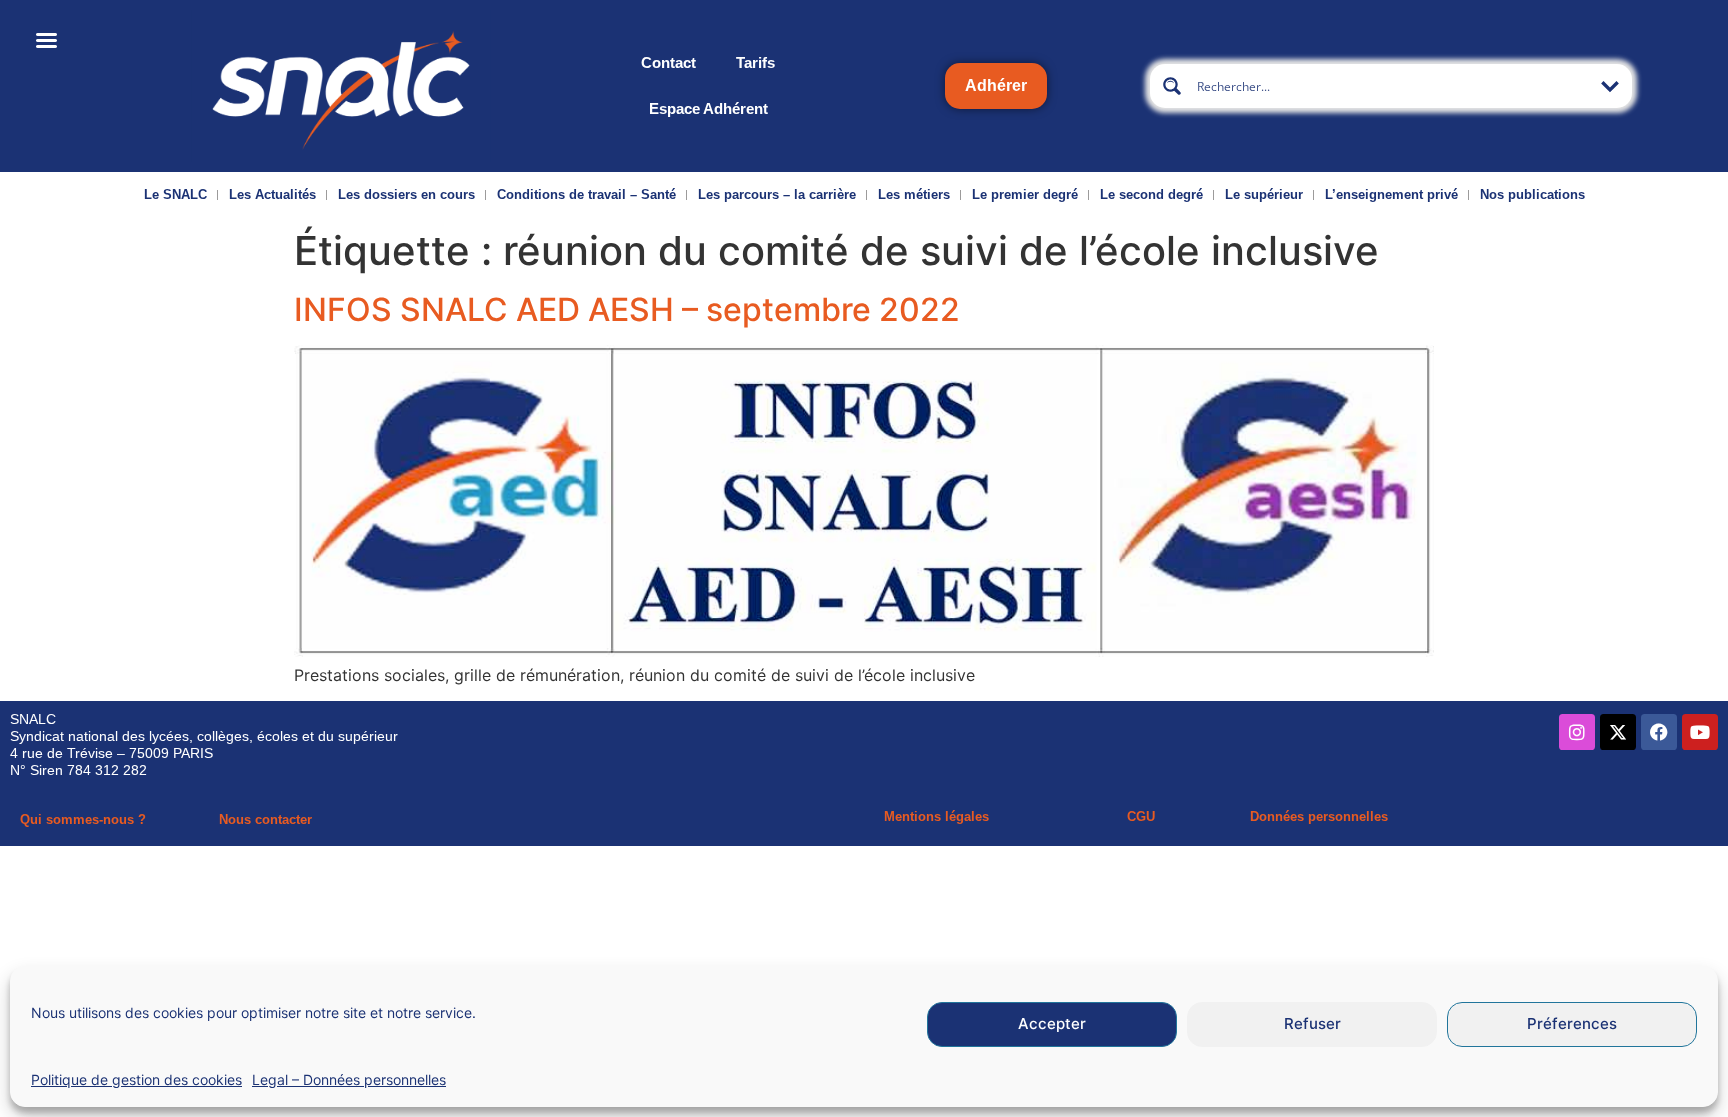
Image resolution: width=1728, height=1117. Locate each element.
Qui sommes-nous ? (83, 819)
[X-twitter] (1618, 732)
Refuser (1312, 1024)
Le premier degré (1025, 194)
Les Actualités (272, 194)
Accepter (1052, 1024)
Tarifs (755, 62)
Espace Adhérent (708, 108)
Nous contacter (265, 819)
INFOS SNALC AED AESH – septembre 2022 (627, 309)
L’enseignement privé (1391, 194)
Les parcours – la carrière (777, 194)
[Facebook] (1659, 732)
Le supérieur (1264, 194)
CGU (1141, 816)
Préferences (1572, 1024)
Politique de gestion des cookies (136, 1079)
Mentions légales (936, 816)
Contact (668, 62)
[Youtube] (1700, 732)
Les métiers (914, 194)
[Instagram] (1577, 732)
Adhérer (996, 85)
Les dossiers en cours (406, 194)
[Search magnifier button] (1172, 86)
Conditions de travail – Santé (586, 194)
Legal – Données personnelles (349, 1079)
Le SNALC (175, 194)
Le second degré (1151, 194)
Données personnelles (1319, 816)
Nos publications (1532, 194)
